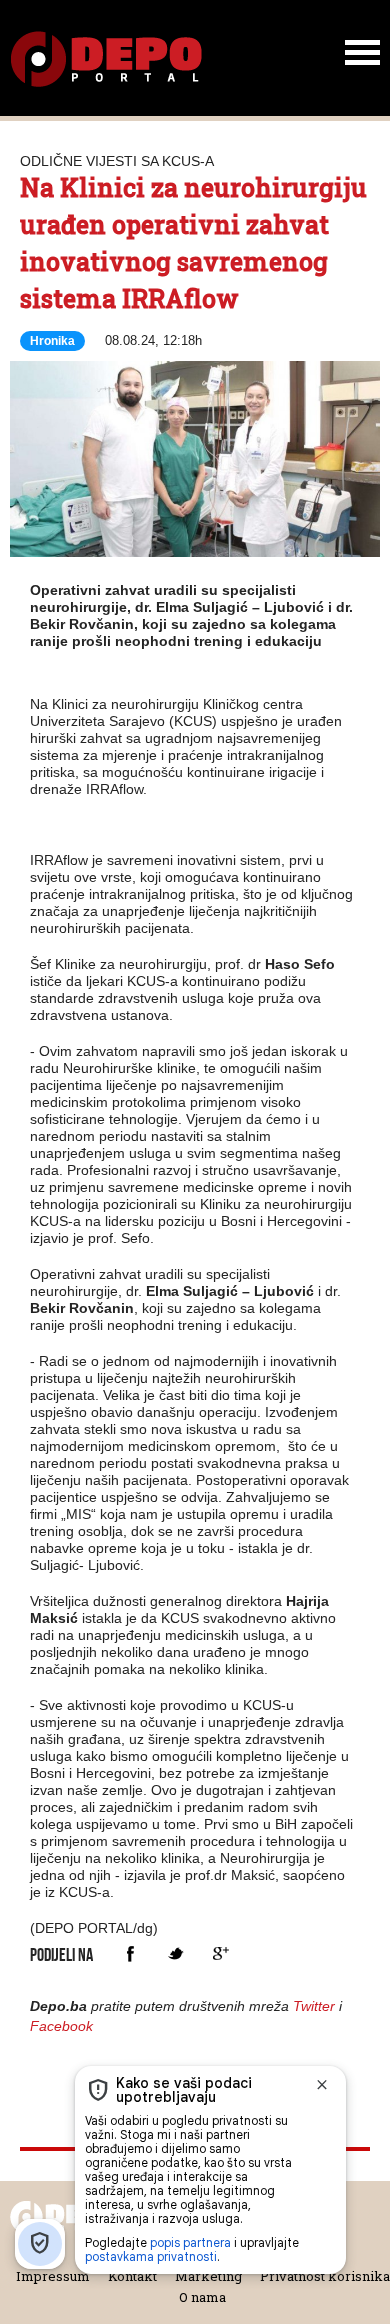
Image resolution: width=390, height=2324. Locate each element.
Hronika (52, 341)
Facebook (130, 1953)
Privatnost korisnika (325, 2276)
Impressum (53, 2276)
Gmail (220, 1953)
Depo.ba (106, 59)
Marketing (208, 2276)
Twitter (175, 1953)
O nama (202, 2297)
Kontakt (132, 2276)
